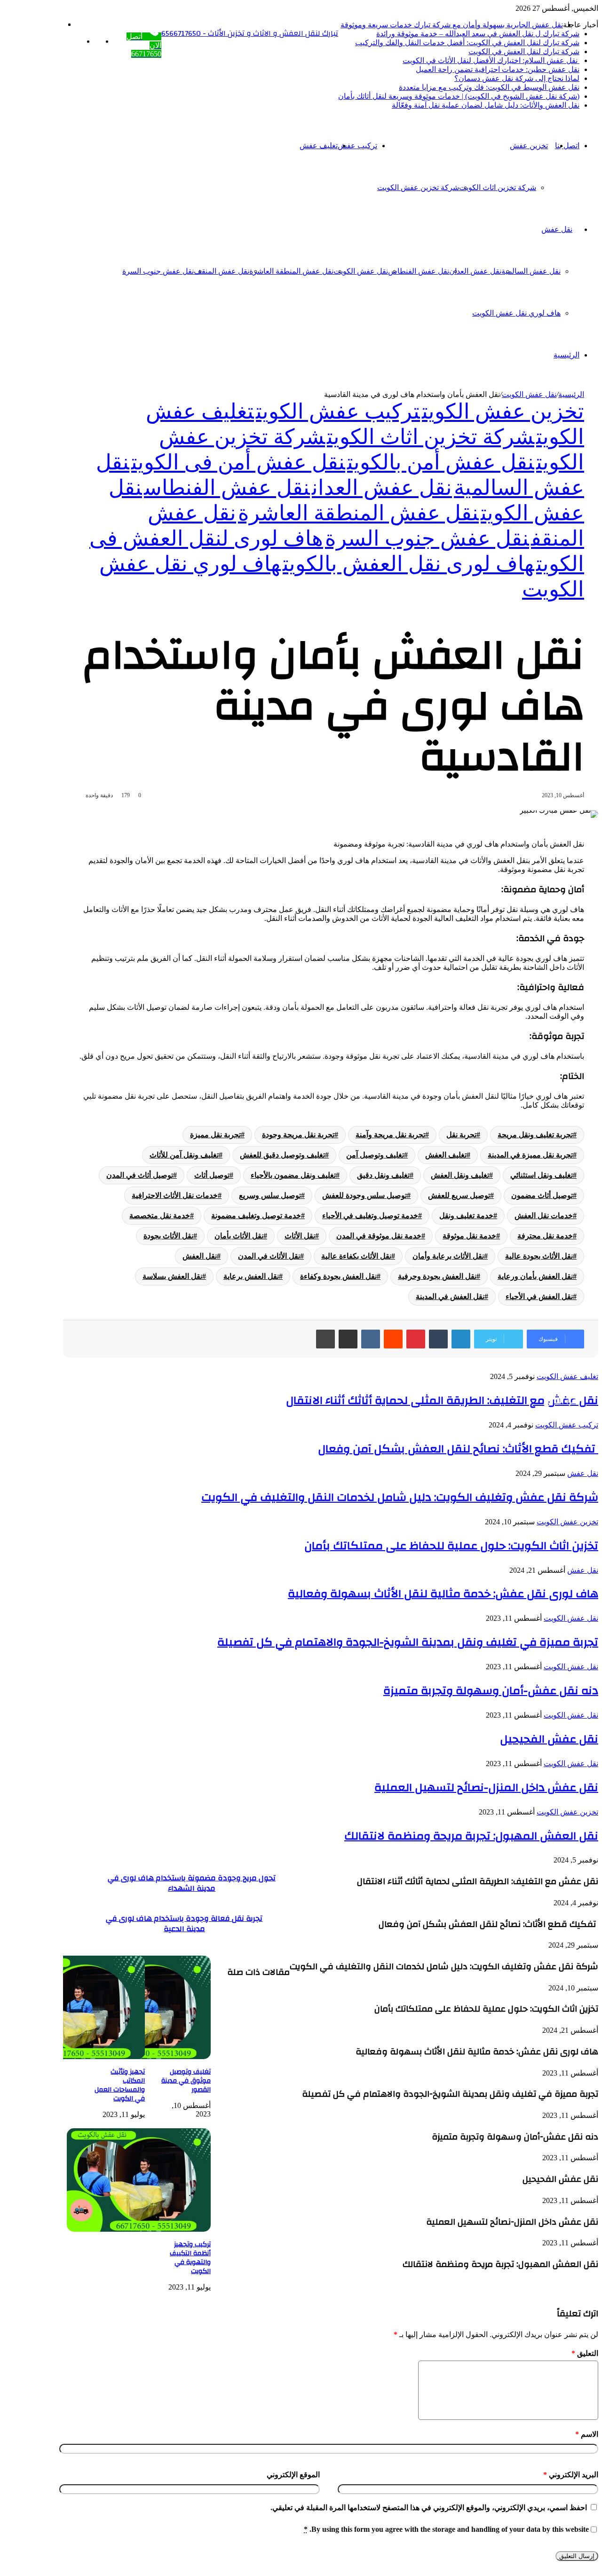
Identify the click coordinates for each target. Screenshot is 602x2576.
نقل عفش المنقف (222, 271)
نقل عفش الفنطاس (419, 271)
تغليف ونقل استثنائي (542, 1175)
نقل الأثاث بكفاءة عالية (356, 1256)
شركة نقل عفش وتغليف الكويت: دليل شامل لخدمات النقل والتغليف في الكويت (400, 1498)
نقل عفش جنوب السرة (158, 271)
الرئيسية (566, 355)
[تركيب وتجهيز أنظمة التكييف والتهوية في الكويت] (139, 2229)
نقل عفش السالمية (531, 271)
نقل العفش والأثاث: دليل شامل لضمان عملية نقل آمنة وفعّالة (486, 105)
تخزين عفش (529, 146)
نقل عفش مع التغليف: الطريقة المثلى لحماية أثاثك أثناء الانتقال (442, 1401)
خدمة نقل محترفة (545, 1236)
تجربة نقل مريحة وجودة (298, 1135)
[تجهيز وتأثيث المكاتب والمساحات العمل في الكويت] (73, 2057)
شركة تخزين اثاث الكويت (498, 187)
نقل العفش (200, 1256)
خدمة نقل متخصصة (160, 1216)
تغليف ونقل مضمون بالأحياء (293, 1175)
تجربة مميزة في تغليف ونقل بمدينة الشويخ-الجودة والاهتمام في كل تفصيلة (408, 1642)
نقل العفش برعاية (251, 1276)
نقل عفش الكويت (361, 271)
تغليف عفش (319, 146)
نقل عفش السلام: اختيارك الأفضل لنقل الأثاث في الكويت (491, 60)
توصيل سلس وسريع (270, 1195)
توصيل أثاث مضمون (542, 1195)
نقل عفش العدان (475, 271)
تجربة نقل (461, 1135)
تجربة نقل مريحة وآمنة (390, 1135)
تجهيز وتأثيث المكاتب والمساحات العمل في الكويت (120, 2085)
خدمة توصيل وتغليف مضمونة (256, 1216)
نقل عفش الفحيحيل (549, 1739)
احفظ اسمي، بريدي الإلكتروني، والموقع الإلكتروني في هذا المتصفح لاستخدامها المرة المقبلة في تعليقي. (429, 2508)
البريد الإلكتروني (571, 2475)
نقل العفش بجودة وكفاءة (338, 1276)
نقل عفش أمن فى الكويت (238, 462)
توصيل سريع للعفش (459, 1195)
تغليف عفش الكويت (567, 1376)
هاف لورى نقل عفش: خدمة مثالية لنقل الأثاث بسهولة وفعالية (443, 1594)
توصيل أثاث (212, 1175)
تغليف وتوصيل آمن (375, 1155)
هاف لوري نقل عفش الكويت (516, 313)
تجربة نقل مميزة (215, 1135)
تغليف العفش (446, 1155)
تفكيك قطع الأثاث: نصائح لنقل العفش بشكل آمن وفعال (458, 1449)
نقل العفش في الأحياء (539, 1296)
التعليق (585, 2353)
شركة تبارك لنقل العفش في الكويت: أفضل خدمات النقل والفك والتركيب (467, 43)
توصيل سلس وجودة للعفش (364, 1195)
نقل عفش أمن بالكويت (441, 462)
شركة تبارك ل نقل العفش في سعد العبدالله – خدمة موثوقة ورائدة (478, 34)
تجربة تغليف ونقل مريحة (535, 1135)
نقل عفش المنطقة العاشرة (291, 271)
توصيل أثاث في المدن (140, 1175)
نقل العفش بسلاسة (172, 1276)
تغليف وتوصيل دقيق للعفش (282, 1155)
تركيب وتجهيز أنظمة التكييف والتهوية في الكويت (190, 2258)
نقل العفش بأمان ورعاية (535, 1276)
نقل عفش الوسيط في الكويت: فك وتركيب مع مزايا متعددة (489, 87)
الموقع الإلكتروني (293, 2475)
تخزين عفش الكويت (503, 412)
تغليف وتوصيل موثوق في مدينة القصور (186, 2081)
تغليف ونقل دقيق (383, 1175)
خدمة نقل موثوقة (469, 1236)
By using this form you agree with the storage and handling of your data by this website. (446, 2529)
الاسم (587, 2434)
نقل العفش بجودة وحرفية (437, 1276)
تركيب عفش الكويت (338, 412)
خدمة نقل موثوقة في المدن (379, 1236)
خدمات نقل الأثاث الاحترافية (175, 1195)
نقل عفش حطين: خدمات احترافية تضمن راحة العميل (498, 69)
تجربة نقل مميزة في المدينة (530, 1155)
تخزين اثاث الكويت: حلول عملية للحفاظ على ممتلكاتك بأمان (451, 1546)
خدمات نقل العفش (544, 1216)
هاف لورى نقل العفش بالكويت (408, 564)
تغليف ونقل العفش (460, 1175)
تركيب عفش (357, 146)
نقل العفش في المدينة (450, 1296)
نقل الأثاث (300, 1236)
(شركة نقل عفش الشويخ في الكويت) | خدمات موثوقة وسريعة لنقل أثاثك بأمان (459, 96)
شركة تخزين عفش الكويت (418, 187)
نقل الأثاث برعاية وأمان (448, 1256)
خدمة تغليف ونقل (466, 1216)
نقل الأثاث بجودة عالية (539, 1256)
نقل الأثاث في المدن (269, 1256)
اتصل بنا (567, 146)
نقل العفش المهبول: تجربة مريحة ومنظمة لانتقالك (471, 1836)
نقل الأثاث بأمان (239, 1236)
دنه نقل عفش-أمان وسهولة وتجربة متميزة (491, 1691)
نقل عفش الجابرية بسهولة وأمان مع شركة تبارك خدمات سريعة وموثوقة (452, 25)
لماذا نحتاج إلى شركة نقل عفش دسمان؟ (517, 78)
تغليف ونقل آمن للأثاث (184, 1155)
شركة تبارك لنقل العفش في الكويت (524, 52)
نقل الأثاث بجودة (168, 1236)
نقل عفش (557, 229)
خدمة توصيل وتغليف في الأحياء (370, 1216)
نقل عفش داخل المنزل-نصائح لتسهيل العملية (486, 1788)
